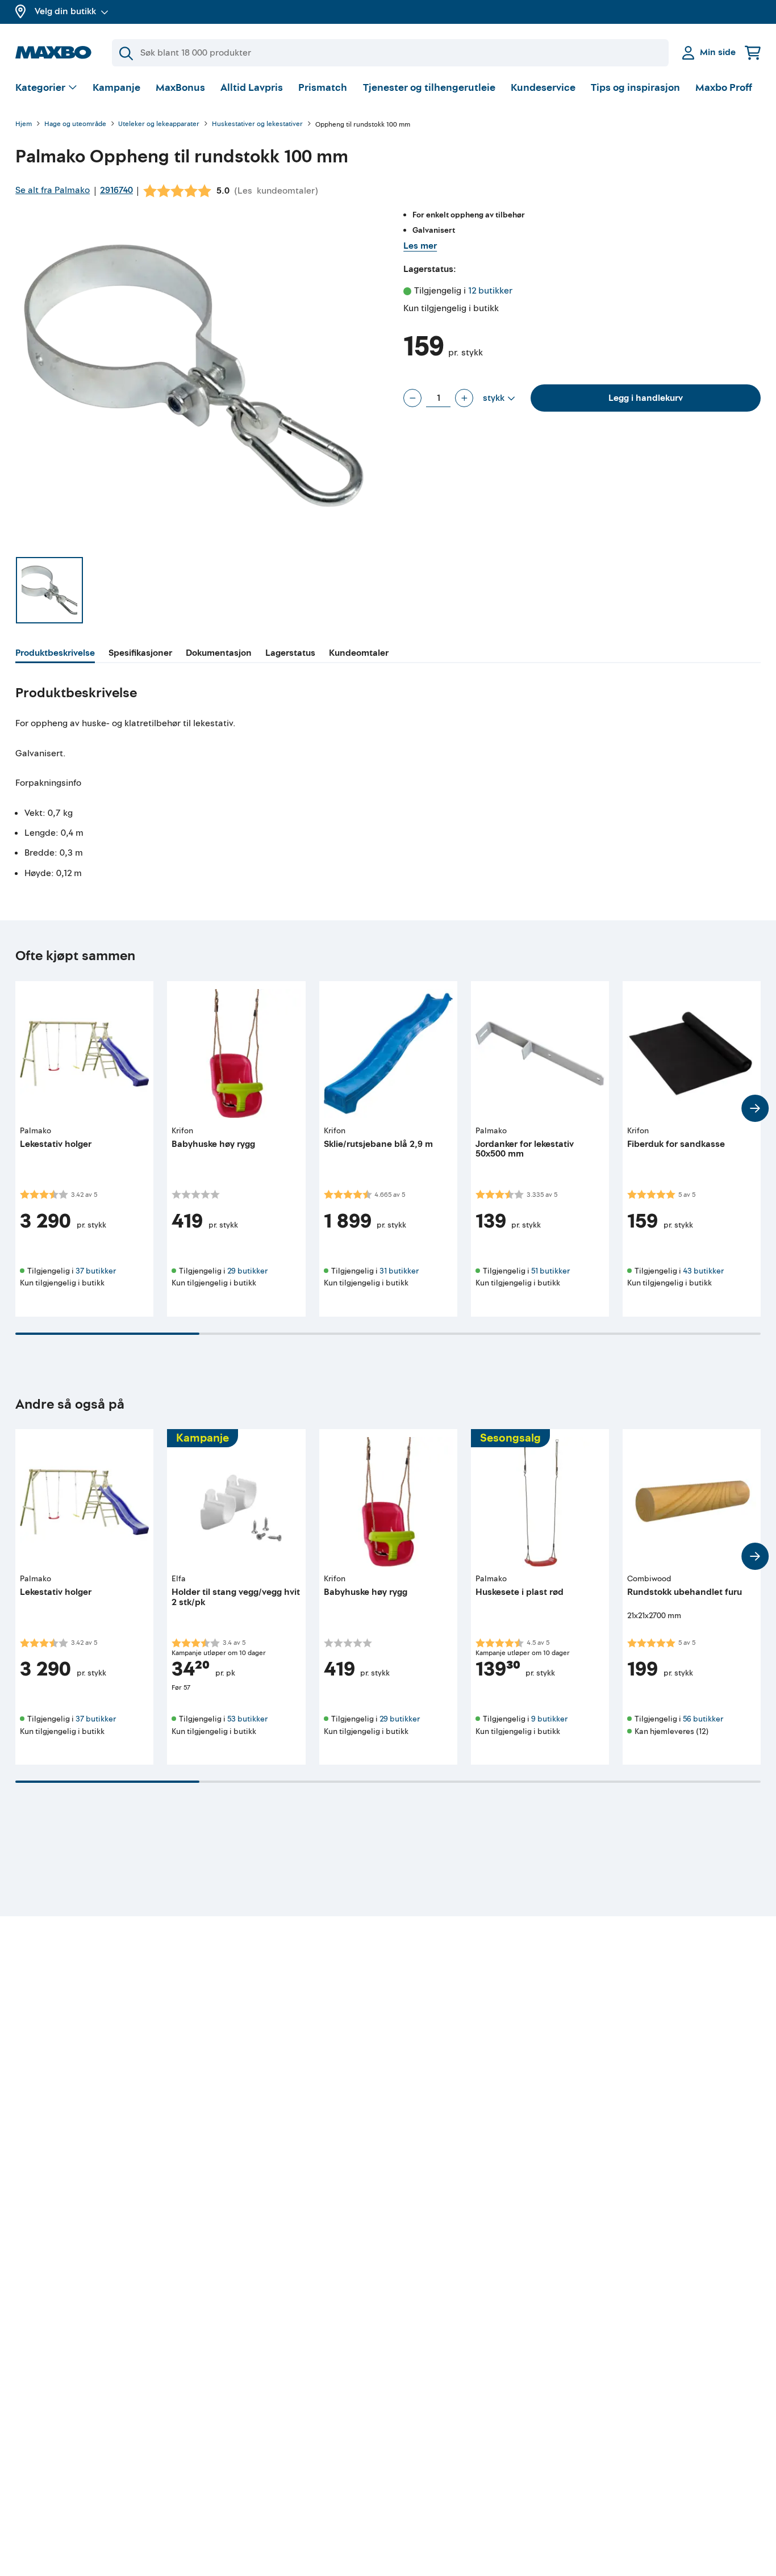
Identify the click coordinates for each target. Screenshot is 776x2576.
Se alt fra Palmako (53, 190)
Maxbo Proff (724, 88)
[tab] (55, 655)
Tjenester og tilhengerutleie (429, 88)
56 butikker (703, 1719)
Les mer (420, 246)
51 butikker (550, 1271)
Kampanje (116, 88)
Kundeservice (543, 88)
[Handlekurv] (753, 53)
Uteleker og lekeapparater (159, 125)
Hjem (24, 125)
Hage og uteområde (75, 125)
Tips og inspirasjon (635, 88)
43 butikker (703, 1271)
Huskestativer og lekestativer (257, 125)
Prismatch (323, 88)
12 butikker (490, 291)
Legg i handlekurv (646, 398)
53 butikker (247, 1719)
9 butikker (549, 1719)
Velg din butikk (65, 11)
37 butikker (96, 1271)
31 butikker (399, 1271)
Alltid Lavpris (252, 88)
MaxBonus (180, 88)
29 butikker (247, 1271)
